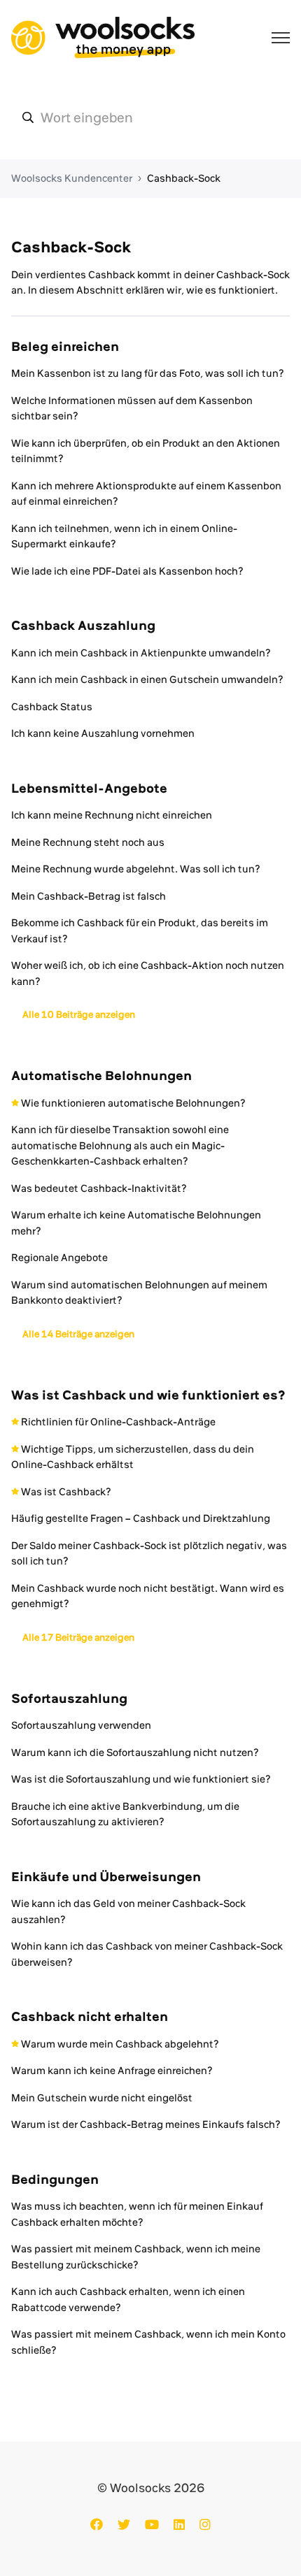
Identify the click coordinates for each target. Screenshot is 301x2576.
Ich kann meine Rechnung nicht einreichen (112, 815)
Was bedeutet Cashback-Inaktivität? (99, 1188)
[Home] (103, 38)
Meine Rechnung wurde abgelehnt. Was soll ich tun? (136, 869)
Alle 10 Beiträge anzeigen (79, 1014)
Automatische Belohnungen (101, 1075)
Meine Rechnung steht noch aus (88, 842)
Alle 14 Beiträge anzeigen (78, 1334)
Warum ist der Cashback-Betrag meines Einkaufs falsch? (146, 2124)
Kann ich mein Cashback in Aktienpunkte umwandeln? (141, 653)
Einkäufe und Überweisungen (106, 1877)
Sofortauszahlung (69, 1698)
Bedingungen (55, 2179)
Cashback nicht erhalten (90, 2016)
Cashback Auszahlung (83, 625)
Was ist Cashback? (66, 1492)
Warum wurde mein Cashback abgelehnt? (120, 2044)
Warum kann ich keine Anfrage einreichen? (112, 2071)
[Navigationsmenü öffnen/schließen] (281, 38)
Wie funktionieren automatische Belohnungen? (133, 1103)
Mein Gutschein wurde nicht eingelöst (102, 2098)
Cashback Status (52, 707)
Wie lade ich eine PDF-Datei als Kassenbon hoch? (127, 571)
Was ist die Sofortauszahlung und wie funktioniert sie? (141, 1779)
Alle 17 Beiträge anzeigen (78, 1637)
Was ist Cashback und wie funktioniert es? (148, 1395)
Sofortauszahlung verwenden (81, 1725)
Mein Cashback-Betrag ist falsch (89, 896)
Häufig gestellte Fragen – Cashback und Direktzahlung (141, 1518)
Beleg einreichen (65, 346)
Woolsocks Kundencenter (72, 178)
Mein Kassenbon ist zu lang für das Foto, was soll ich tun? (148, 373)
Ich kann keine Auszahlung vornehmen (103, 733)
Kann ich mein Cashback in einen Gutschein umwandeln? (147, 679)
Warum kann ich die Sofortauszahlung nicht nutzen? (135, 1753)
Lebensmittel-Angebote (89, 788)
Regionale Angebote (59, 1258)
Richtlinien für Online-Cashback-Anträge (118, 1422)
